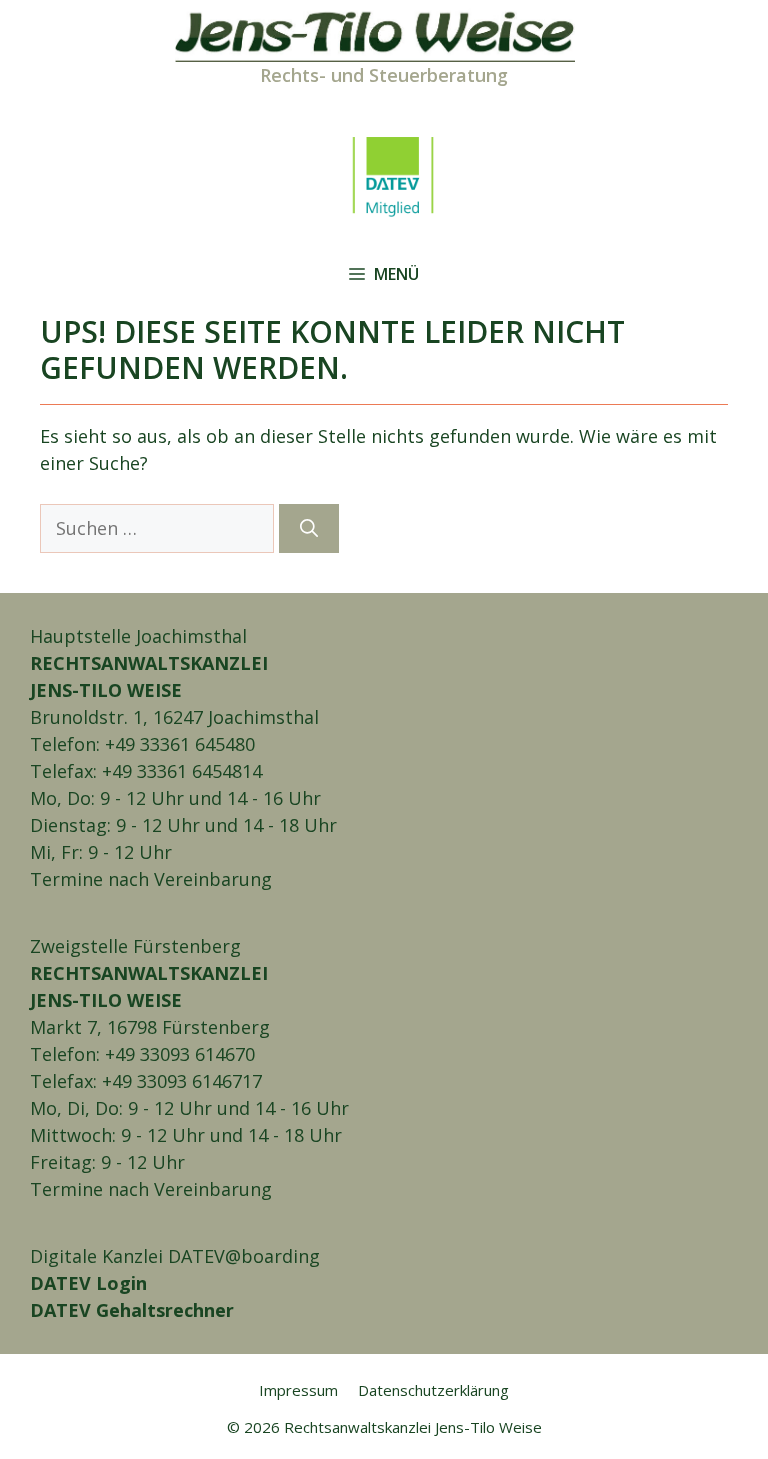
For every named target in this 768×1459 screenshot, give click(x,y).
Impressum (298, 1390)
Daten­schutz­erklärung (433, 1390)
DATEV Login (88, 1283)
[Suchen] (309, 528)
